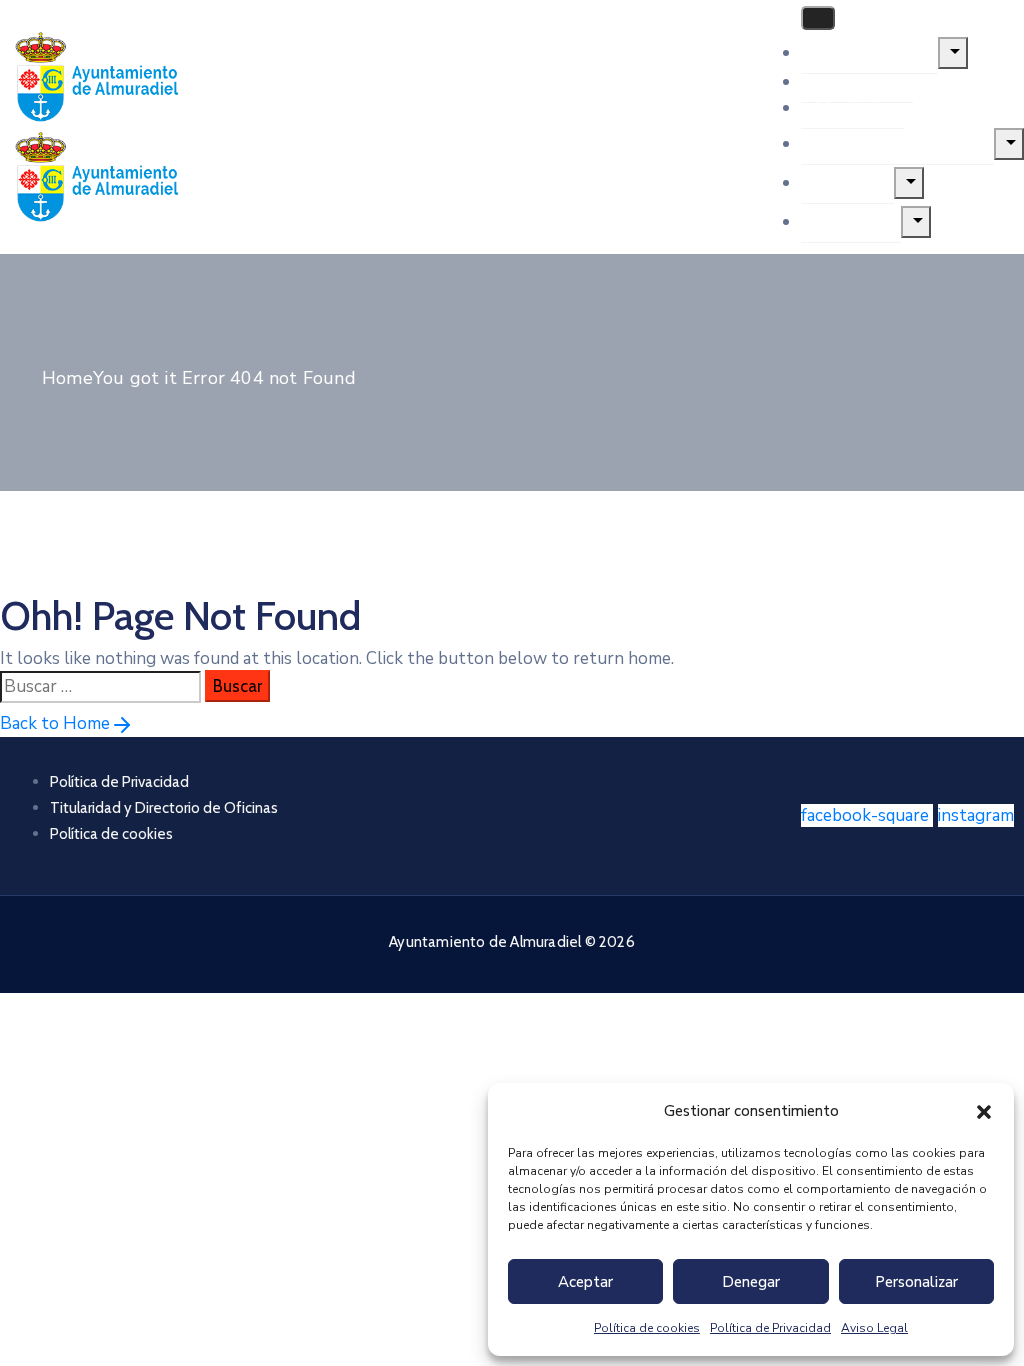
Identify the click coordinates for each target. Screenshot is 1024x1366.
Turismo (847, 182)
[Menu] (953, 53)
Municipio (852, 107)
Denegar (751, 1282)
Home (67, 378)
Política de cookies (647, 1328)
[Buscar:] (100, 687)
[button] (984, 1111)
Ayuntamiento (869, 52)
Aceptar (585, 1282)
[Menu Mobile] (818, 18)
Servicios (851, 221)
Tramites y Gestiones (897, 143)
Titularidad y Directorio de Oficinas (164, 808)
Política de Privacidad (770, 1328)
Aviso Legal (874, 1328)
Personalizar (916, 1282)
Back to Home (55, 723)
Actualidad (857, 81)
